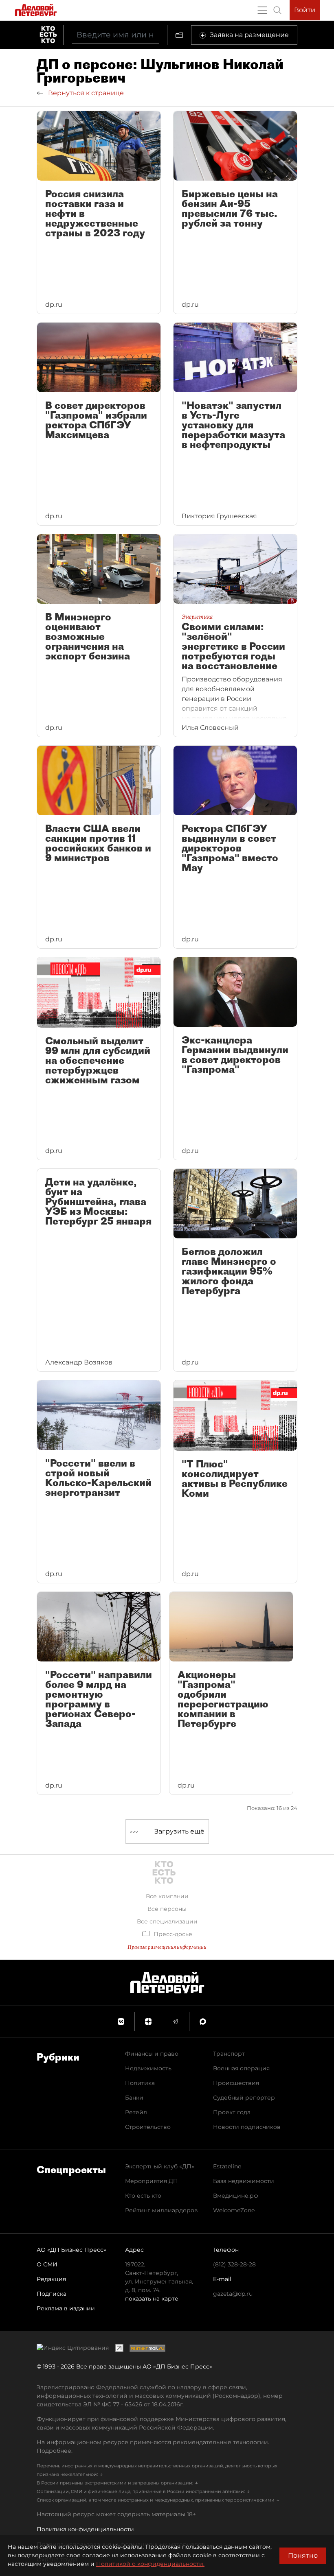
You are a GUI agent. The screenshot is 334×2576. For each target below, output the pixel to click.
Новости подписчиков (247, 2127)
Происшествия (236, 2083)
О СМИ (47, 2264)
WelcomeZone (234, 2210)
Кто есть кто (143, 2196)
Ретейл (136, 2112)
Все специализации (167, 1921)
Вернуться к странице (85, 93)
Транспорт (229, 2054)
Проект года (232, 2112)
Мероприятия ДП (152, 2181)
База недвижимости (244, 2181)
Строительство (148, 2127)
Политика (140, 2083)
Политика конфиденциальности (85, 2529)
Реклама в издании (66, 2308)
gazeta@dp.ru (233, 2294)
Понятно (303, 2555)
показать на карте (152, 2299)
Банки (134, 2098)
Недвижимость (148, 2068)
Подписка (52, 2294)
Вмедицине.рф (236, 2196)
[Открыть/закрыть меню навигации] (262, 10)
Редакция (51, 2279)
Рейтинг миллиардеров (162, 2210)
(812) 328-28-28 (234, 2264)
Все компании (167, 1896)
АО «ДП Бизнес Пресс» (71, 2250)
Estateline (227, 2166)
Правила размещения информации (167, 1947)
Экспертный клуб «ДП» (160, 2166)
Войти (305, 10)
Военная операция (241, 2068)
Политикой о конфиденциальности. (150, 2564)
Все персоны (167, 1909)
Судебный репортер (244, 2098)
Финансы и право (152, 2054)
